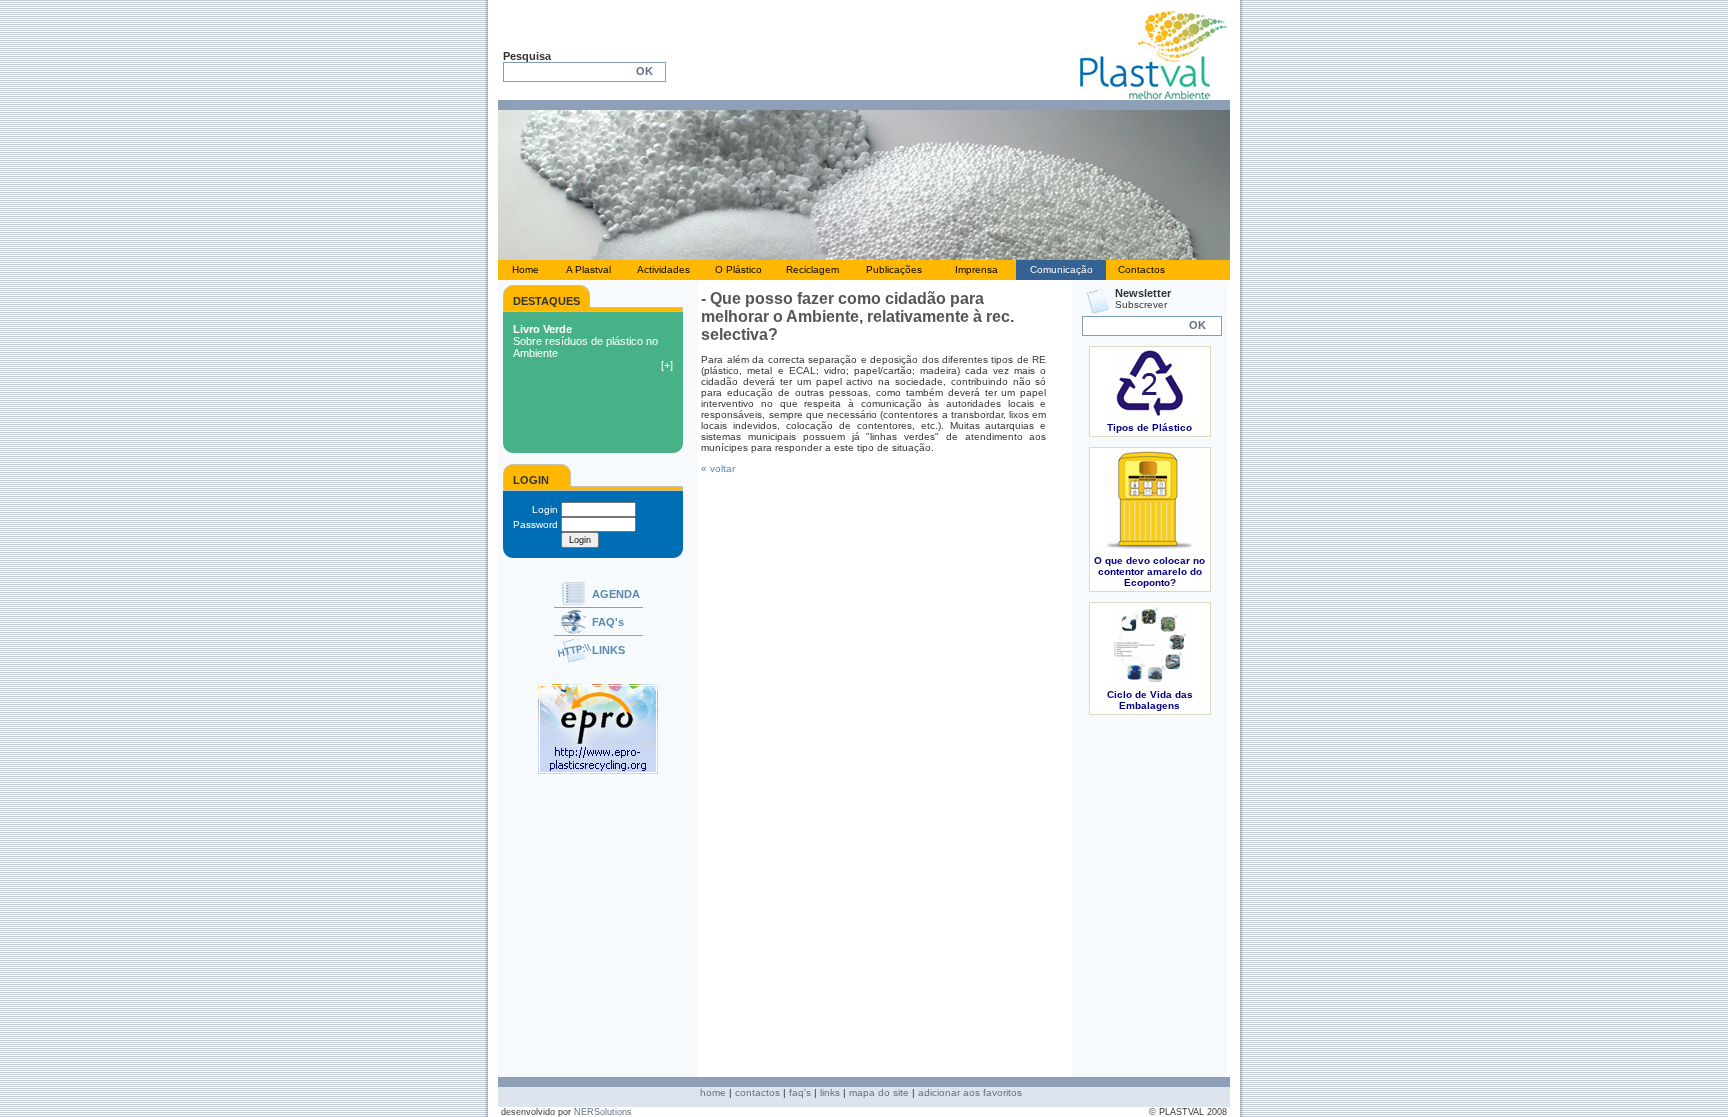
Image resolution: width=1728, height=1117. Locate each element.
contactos (757, 1092)
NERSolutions (603, 1112)
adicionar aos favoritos (970, 1092)
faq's (800, 1092)
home (713, 1092)
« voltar (718, 468)
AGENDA (616, 594)
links (830, 1092)
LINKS (608, 650)
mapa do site (879, 1092)
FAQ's (608, 622)
